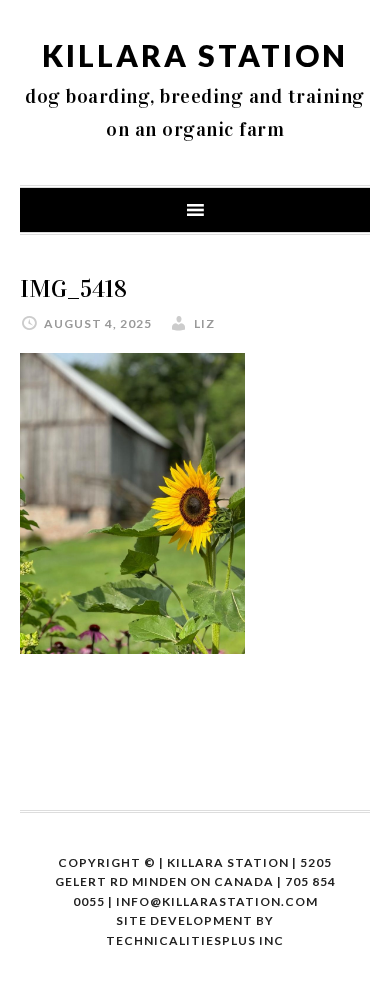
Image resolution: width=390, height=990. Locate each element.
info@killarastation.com (217, 901)
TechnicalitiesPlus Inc (195, 940)
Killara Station (195, 55)
